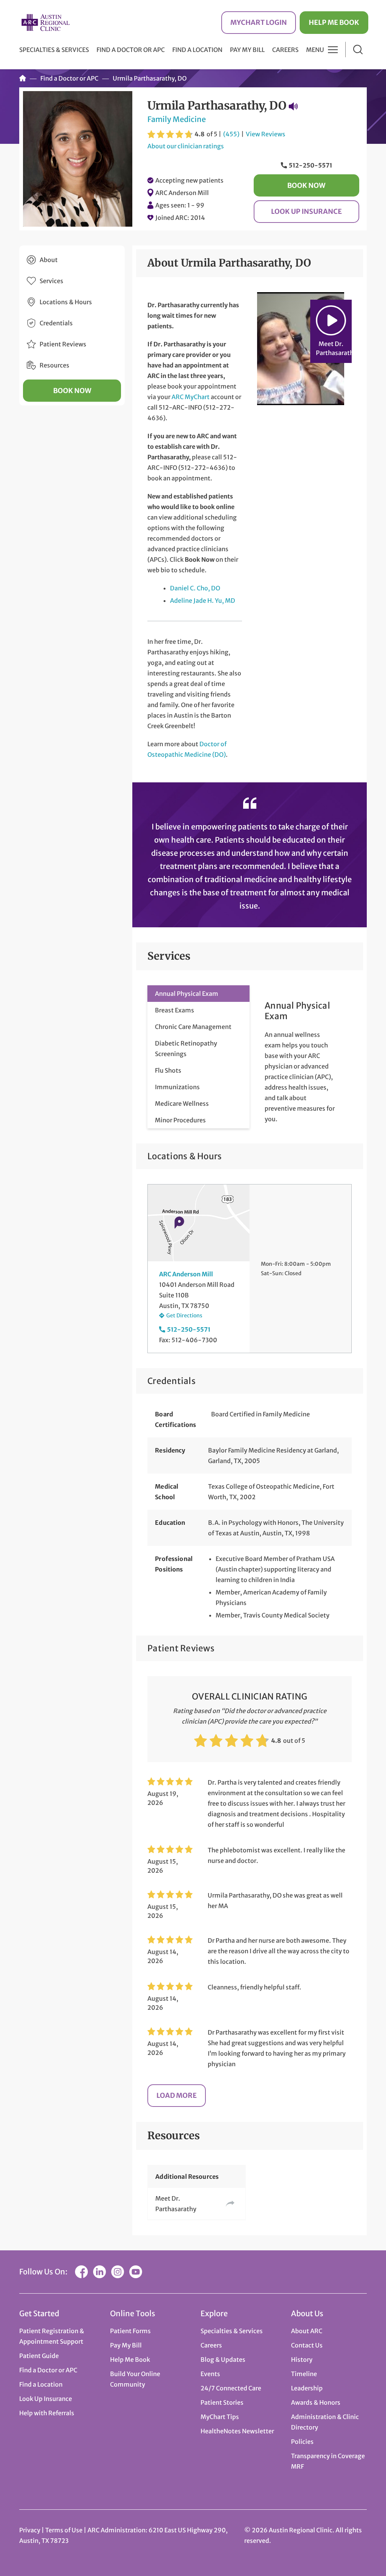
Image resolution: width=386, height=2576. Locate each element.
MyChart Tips (220, 2417)
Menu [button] (315, 50)
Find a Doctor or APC (131, 50)
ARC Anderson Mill (182, 193)
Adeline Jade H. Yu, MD (203, 601)
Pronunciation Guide (293, 106)
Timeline (304, 2374)
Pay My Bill (247, 50)
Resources (54, 365)
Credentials (56, 323)
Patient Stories (222, 2402)
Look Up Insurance (306, 211)
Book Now (306, 185)
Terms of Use (64, 2530)
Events (210, 2374)
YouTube (136, 2272)
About (49, 260)
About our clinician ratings (186, 146)
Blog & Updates (223, 2360)
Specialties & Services (232, 2331)
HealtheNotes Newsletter (237, 2431)
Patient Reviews (63, 344)
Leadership (307, 2388)
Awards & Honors (316, 2402)
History (302, 2360)
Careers (285, 50)
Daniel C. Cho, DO (195, 588)
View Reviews (266, 134)
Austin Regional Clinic (46, 22)
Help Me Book (334, 22)
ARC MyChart (191, 397)
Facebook (81, 2272)
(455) (231, 134)
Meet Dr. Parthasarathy (176, 2204)
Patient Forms (130, 2331)
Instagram (118, 2272)
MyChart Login (259, 22)
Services (51, 281)
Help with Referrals (47, 2413)
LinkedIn (100, 2272)
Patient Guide (39, 2356)
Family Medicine (177, 119)
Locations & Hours (66, 302)
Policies (302, 2442)
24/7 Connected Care (231, 2388)
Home (23, 78)
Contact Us (307, 2345)
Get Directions (184, 1315)
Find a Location (197, 50)
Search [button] (358, 50)
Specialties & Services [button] (54, 50)
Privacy (30, 2530)
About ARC (307, 2331)
